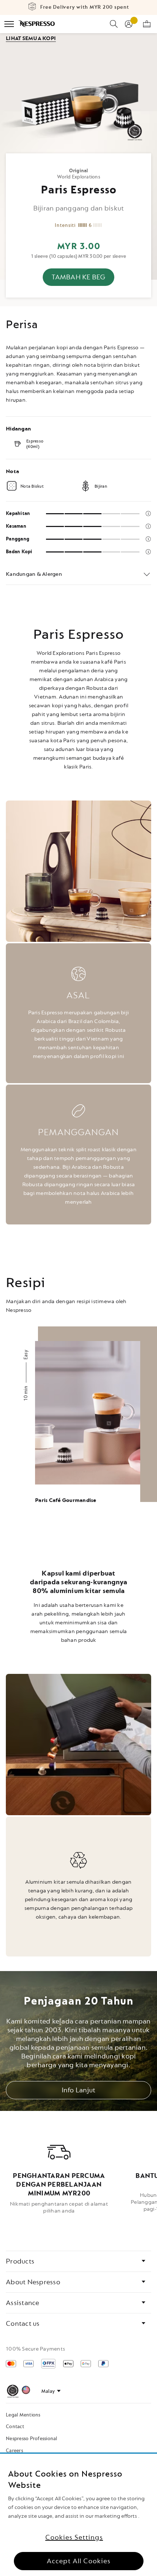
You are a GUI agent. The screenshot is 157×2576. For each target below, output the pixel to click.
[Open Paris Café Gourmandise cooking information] (78, 1429)
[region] (78, 2515)
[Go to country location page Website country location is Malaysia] (26, 2391)
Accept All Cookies (79, 2561)
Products (20, 2261)
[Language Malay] (51, 2391)
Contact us (23, 2324)
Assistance (23, 2303)
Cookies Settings (74, 2537)
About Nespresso (33, 2282)
